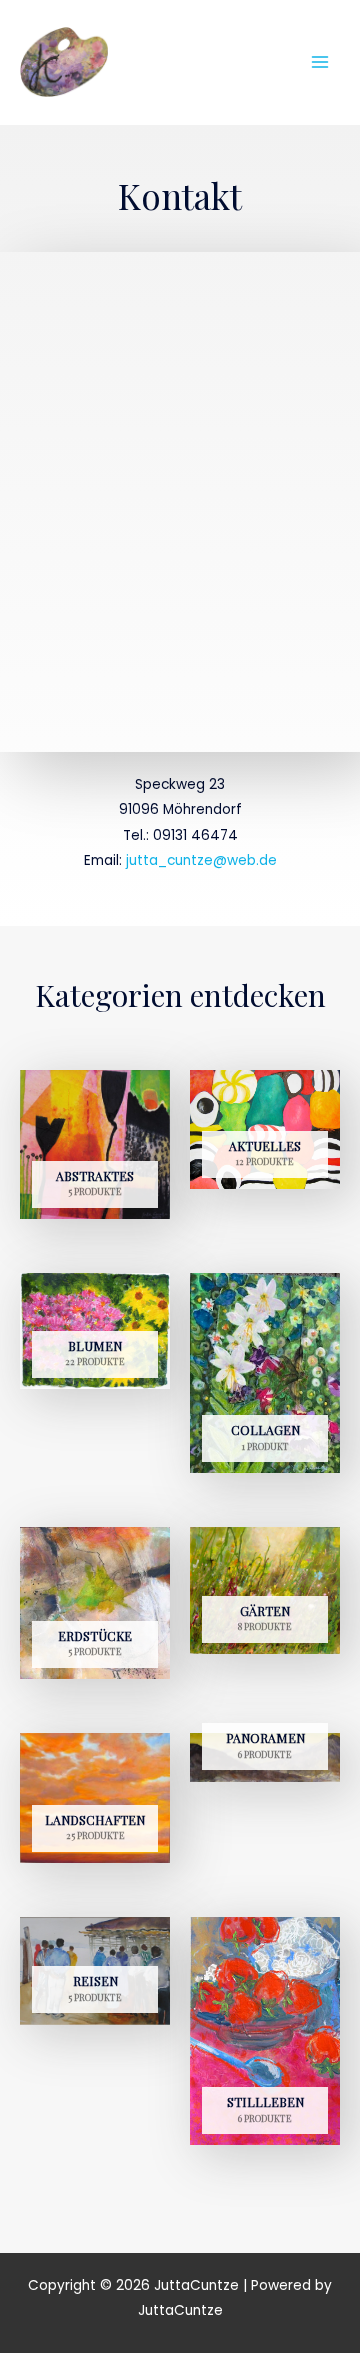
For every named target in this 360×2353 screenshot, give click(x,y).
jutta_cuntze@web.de (201, 860)
